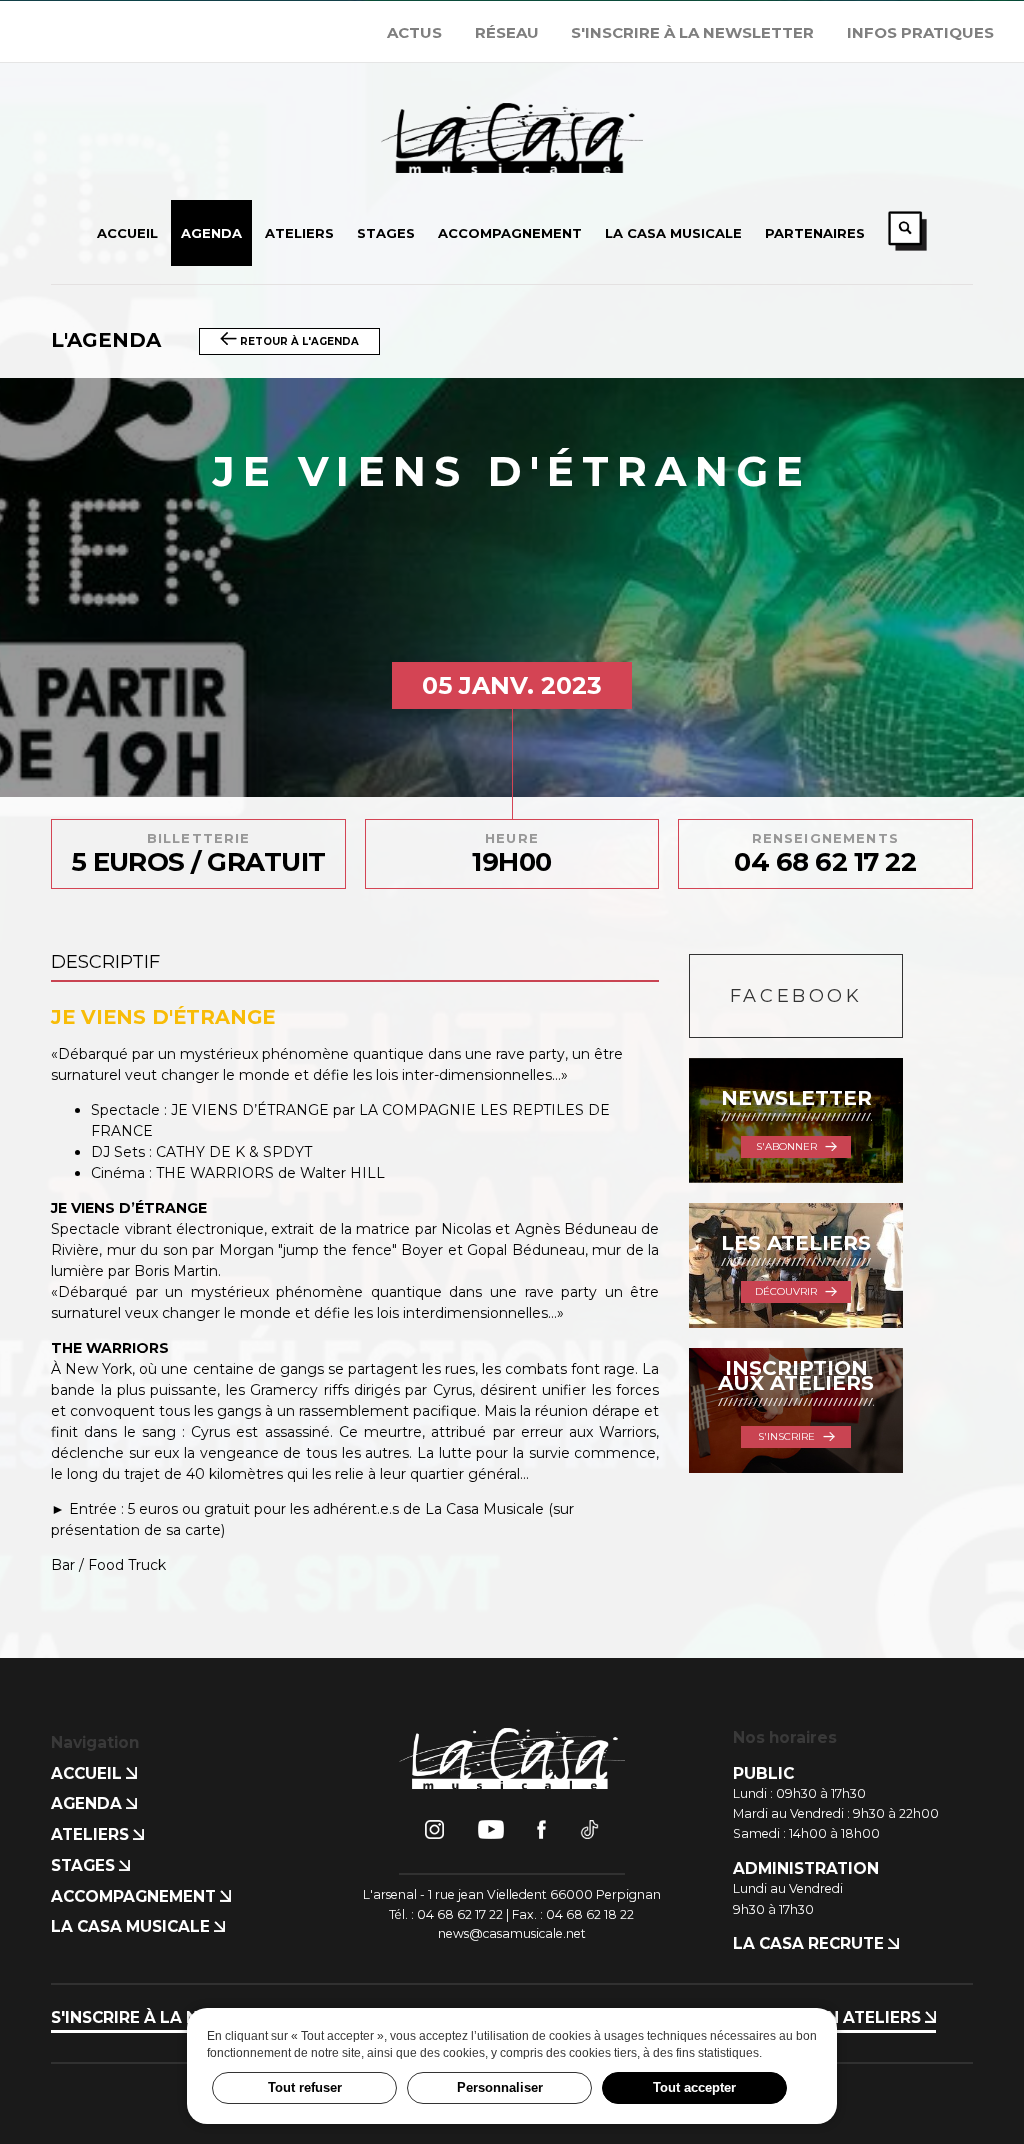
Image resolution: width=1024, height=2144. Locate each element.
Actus (414, 32)
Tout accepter (694, 2087)
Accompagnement (135, 1896)
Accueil (88, 1773)
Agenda (88, 1803)
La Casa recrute (810, 1943)
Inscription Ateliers (829, 2017)
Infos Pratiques (920, 32)
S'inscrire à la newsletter (692, 32)
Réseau (507, 32)
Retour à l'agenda (298, 341)
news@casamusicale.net (512, 1933)
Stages (85, 1865)
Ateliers (92, 1834)
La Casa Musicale (132, 1926)
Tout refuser (305, 2087)
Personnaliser (500, 2087)
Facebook (796, 996)
